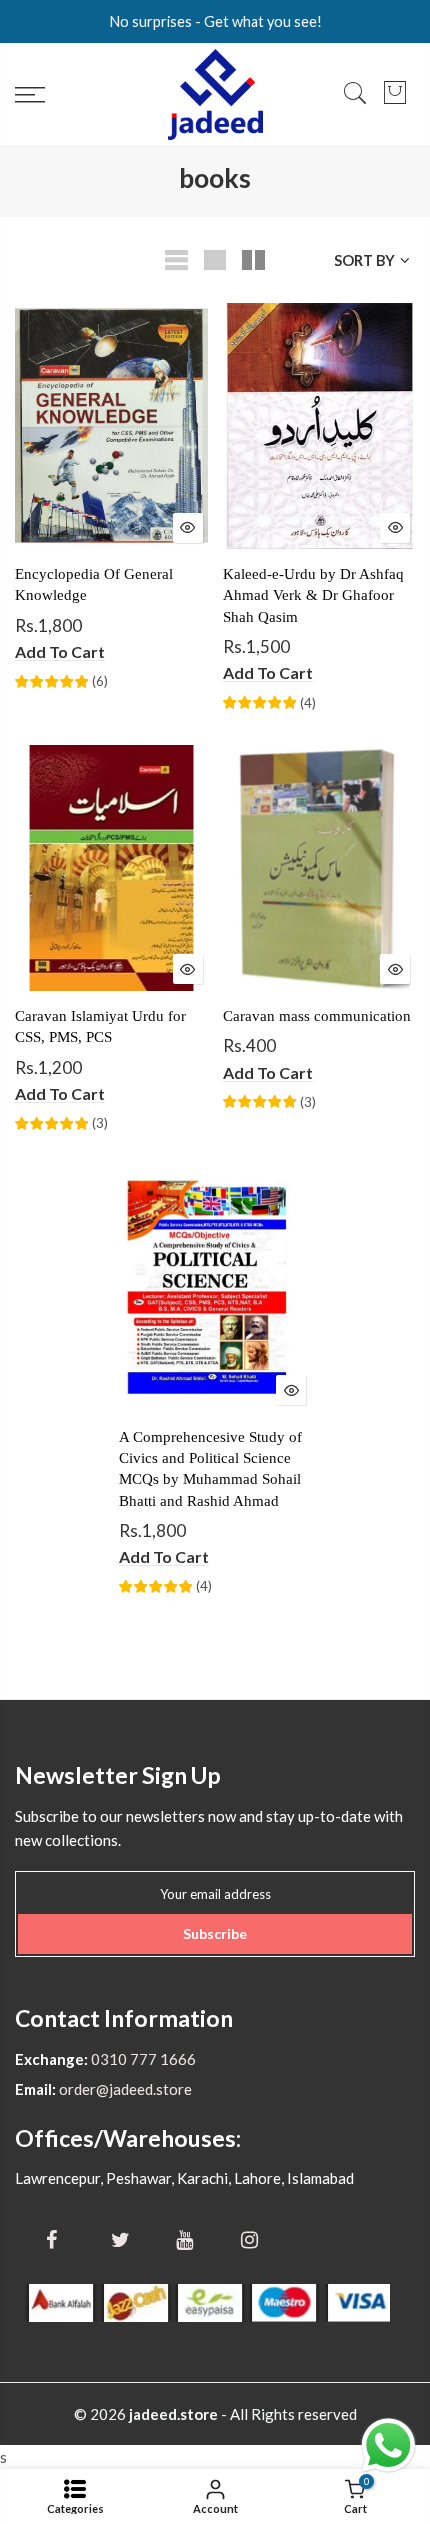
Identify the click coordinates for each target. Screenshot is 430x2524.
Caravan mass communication (317, 1016)
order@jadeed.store (124, 2089)
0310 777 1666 (142, 2059)
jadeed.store (173, 2414)
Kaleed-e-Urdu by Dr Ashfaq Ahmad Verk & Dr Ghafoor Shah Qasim (313, 595)
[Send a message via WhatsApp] (388, 2445)
